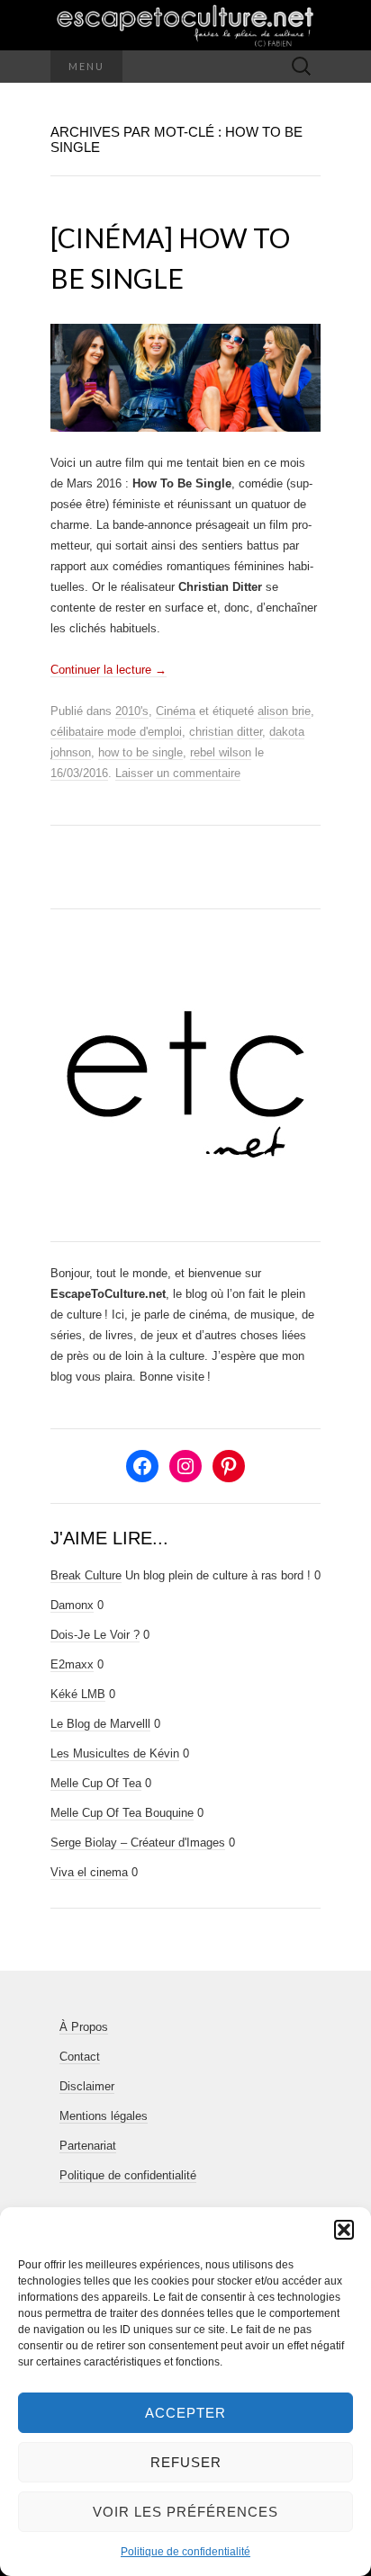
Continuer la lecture (109, 670)
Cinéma (176, 711)
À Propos (84, 2027)
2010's (132, 711)
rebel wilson (221, 752)
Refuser (186, 2462)
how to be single (140, 752)
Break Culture (86, 1575)
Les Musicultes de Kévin (115, 1753)
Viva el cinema (89, 1872)
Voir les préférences (185, 2512)
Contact (80, 2057)
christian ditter (226, 732)
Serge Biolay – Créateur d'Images (138, 1843)
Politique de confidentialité (185, 2552)
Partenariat (88, 2146)
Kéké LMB (78, 1694)
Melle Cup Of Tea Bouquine (122, 1813)
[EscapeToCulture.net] (185, 25)
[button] (344, 2230)
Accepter (185, 2413)
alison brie (284, 711)
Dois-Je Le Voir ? (95, 1635)
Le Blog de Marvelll (100, 1724)
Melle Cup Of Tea (96, 1783)
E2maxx (72, 1664)
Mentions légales (104, 2116)
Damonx (72, 1605)
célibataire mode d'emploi (116, 732)
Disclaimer (87, 2086)
